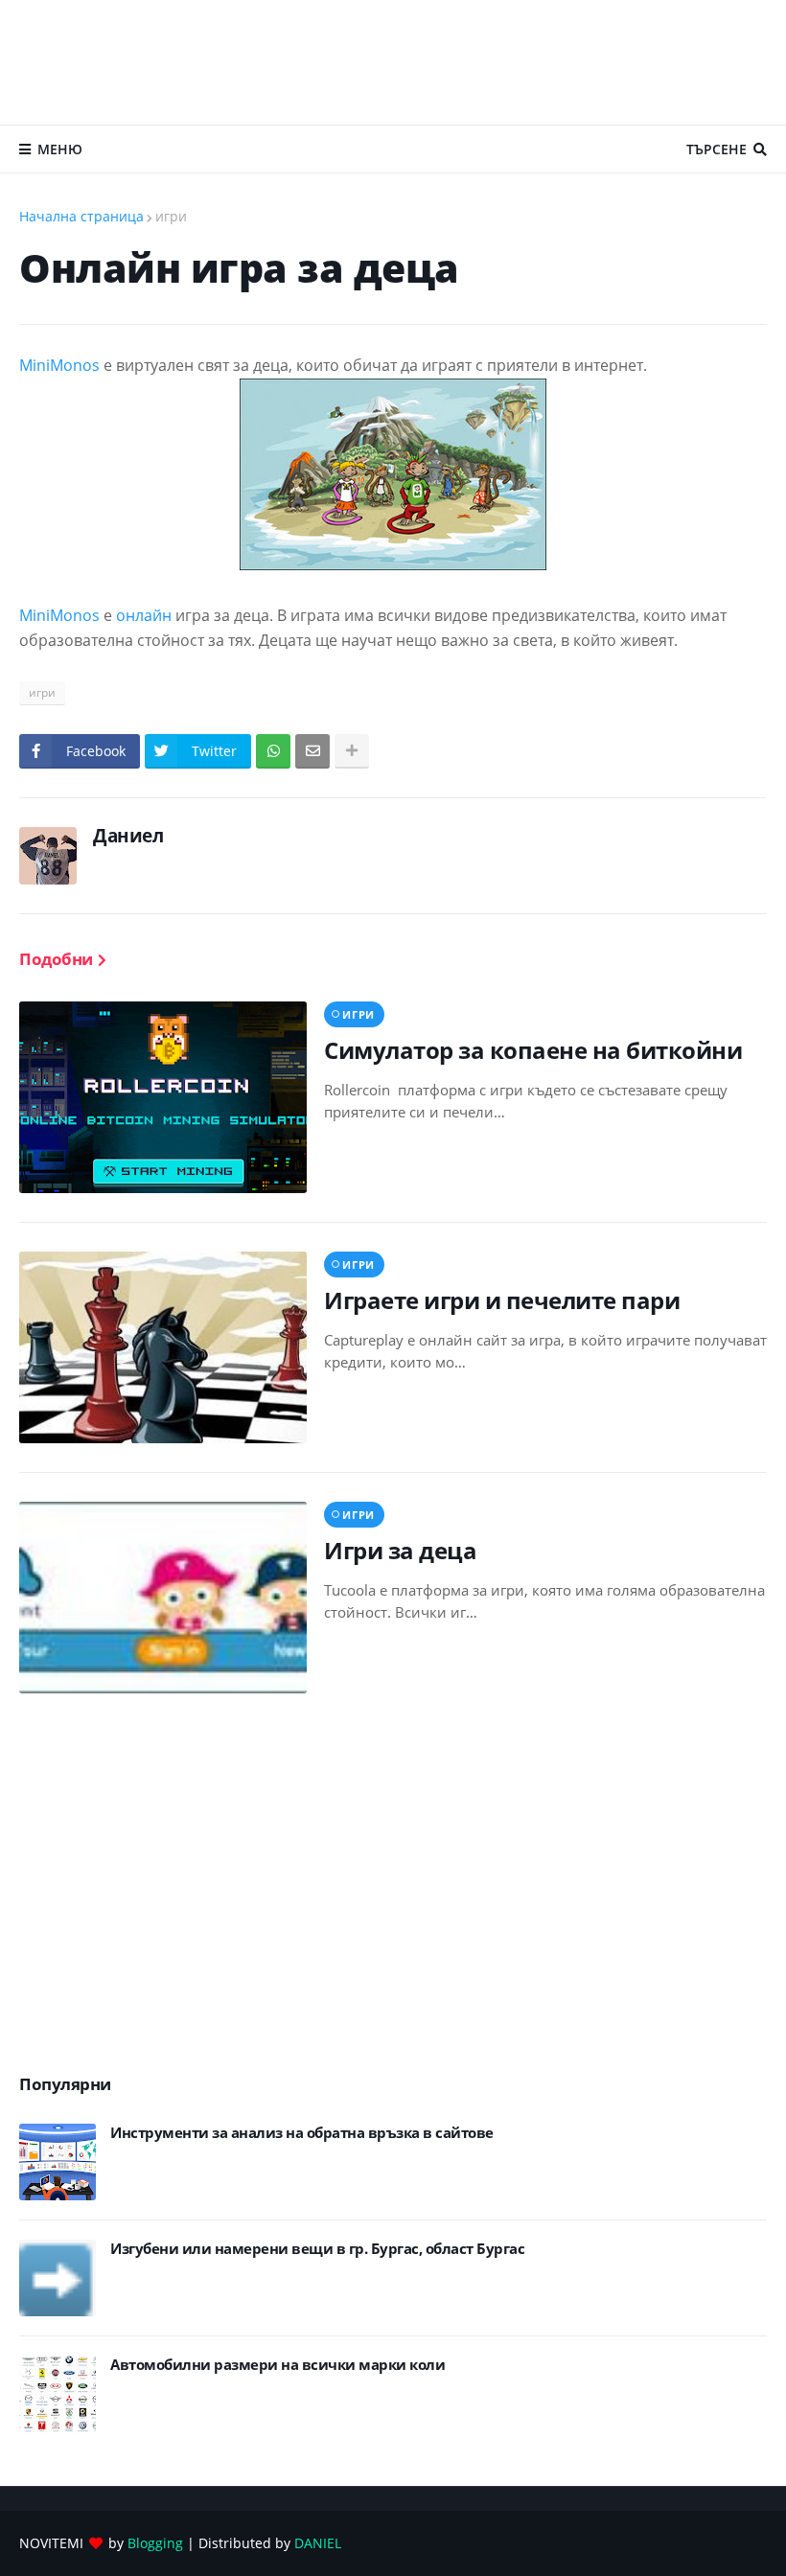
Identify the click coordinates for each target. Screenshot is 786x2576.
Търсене (717, 149)
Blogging (155, 2543)
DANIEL (318, 2543)
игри (171, 216)
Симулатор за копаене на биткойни (533, 1050)
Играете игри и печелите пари (502, 1300)
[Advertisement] (393, 62)
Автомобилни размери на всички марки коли (277, 2365)
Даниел (128, 836)
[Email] (312, 751)
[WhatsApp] (273, 751)
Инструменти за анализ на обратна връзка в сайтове (302, 2133)
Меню (60, 149)
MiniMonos (59, 365)
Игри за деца (400, 1550)
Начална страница (81, 216)
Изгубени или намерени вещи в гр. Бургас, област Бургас (317, 2249)
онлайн (144, 615)
